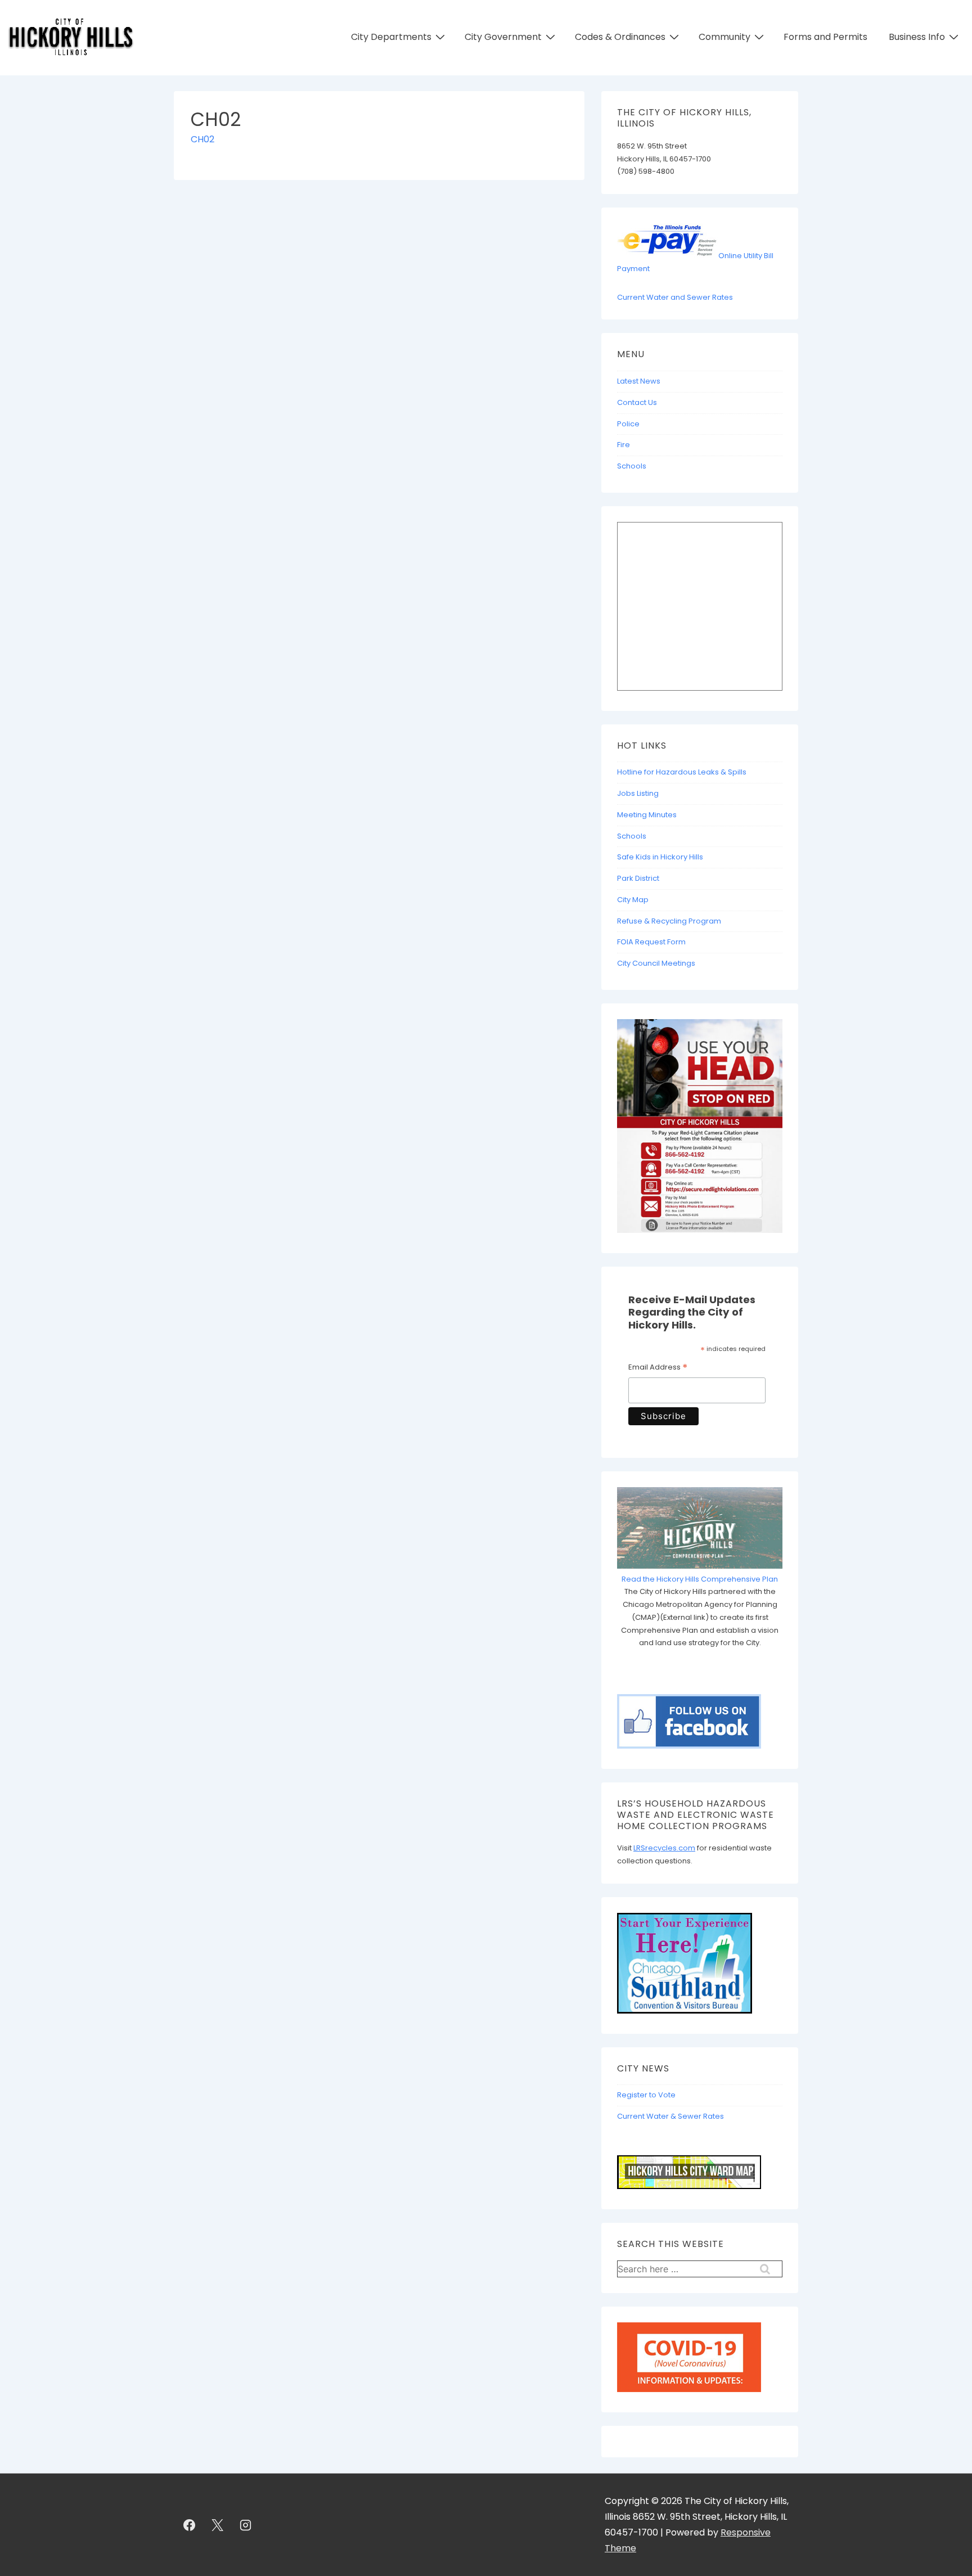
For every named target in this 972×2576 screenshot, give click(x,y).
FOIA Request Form (651, 942)
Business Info (917, 37)
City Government (503, 37)
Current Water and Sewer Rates (675, 297)
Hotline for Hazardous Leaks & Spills (682, 772)
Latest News (639, 381)
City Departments (391, 37)
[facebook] (190, 2525)
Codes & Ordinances (620, 37)
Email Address (658, 1368)
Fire (624, 445)
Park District (638, 878)
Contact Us (637, 402)
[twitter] (218, 2525)
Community (724, 37)
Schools (632, 466)
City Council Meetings (656, 963)
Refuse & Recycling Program (669, 921)
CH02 (202, 139)
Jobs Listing (638, 793)
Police (628, 424)
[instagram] (246, 2525)
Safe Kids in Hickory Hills (660, 857)
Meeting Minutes (647, 815)
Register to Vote (646, 2095)
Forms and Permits (825, 37)
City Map (633, 900)
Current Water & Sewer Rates (670, 2116)
